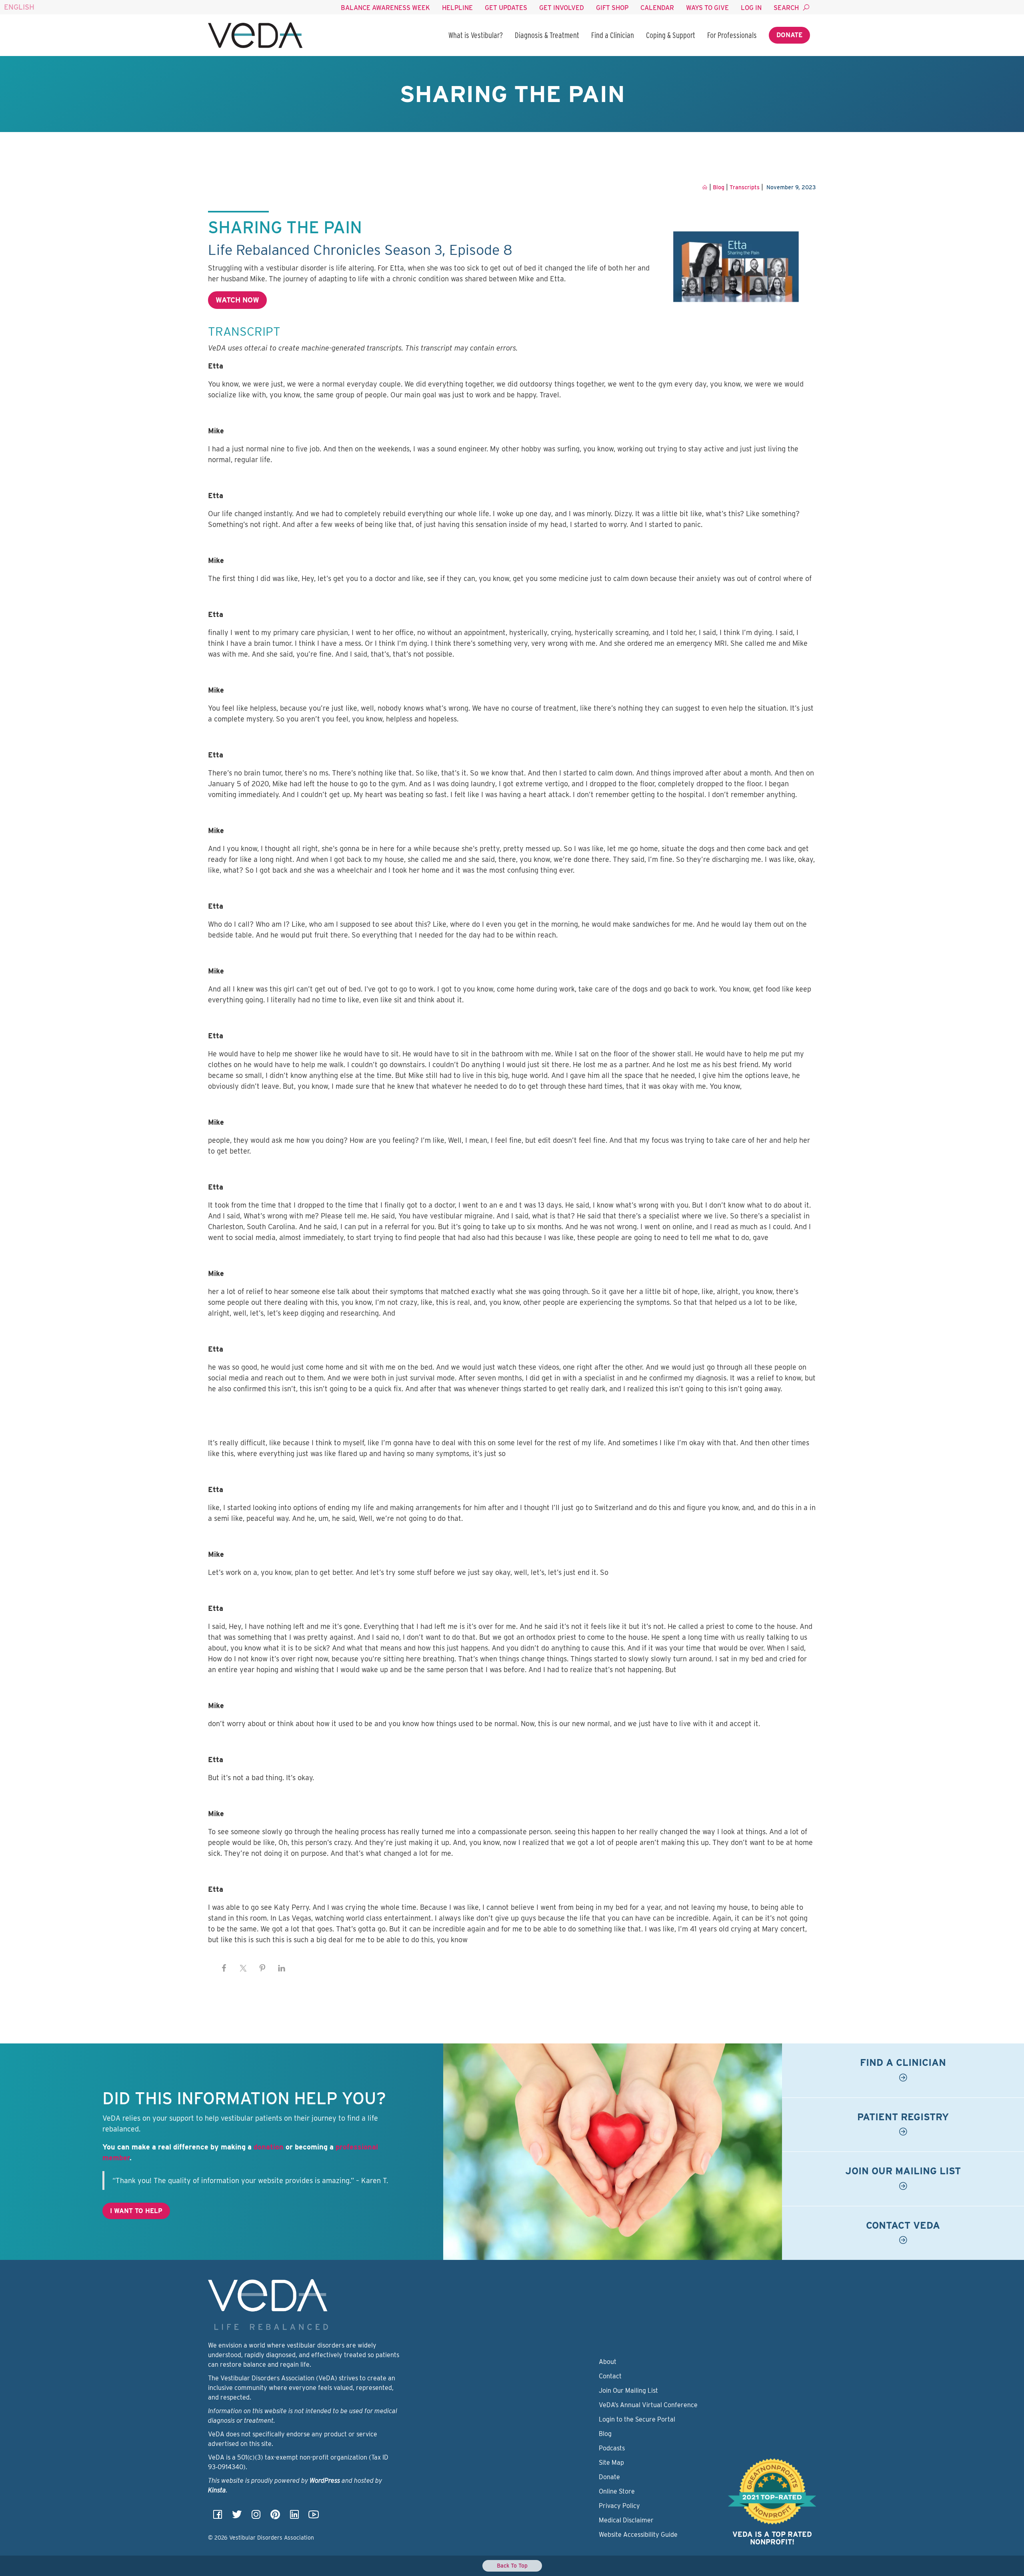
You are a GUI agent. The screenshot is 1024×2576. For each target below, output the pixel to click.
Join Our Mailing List (628, 2391)
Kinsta (217, 2491)
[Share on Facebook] (224, 1968)
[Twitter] (237, 2517)
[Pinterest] (275, 2517)
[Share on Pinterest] (262, 1968)
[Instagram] (256, 2517)
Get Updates (506, 8)
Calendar (657, 8)
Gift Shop (612, 8)
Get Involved (562, 8)
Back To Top (512, 2566)
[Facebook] (218, 2517)
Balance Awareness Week (385, 8)
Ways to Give (707, 8)
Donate (789, 35)
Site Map (611, 2463)
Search (786, 8)
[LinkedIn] (294, 2517)
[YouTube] (314, 2517)
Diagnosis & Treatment (547, 35)
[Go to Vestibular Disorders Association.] (705, 187)
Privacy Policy (619, 2506)
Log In (751, 8)
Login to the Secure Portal (637, 2420)
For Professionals (732, 35)
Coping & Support (671, 35)
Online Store (617, 2492)
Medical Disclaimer (626, 2521)
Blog (605, 2434)
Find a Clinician (613, 35)
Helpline (457, 8)
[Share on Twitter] (243, 1968)
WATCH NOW (237, 300)
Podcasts (612, 2449)
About (608, 2362)
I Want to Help (136, 2211)
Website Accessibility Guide (638, 2535)
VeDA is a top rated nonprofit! (772, 2538)
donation (269, 2147)
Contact (610, 2377)
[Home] (255, 35)
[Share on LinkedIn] (282, 1968)
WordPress (325, 2481)
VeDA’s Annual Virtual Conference (648, 2405)
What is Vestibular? (476, 35)
